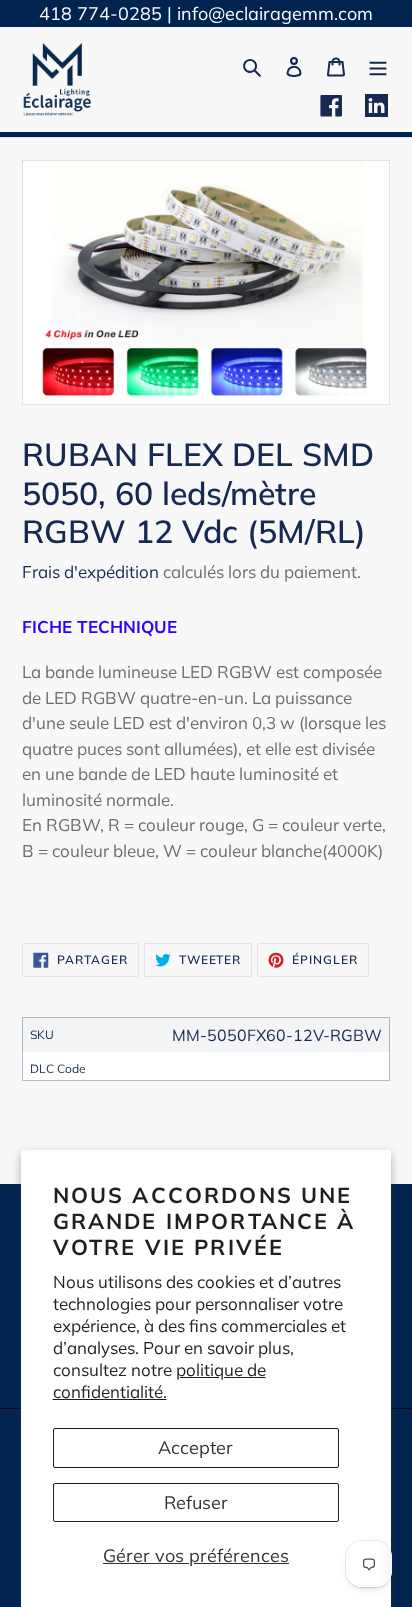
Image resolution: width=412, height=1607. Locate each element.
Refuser (196, 1502)
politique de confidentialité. (159, 1380)
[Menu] (378, 64)
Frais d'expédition (90, 571)
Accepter (195, 1447)
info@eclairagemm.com (275, 13)
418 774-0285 (100, 13)
